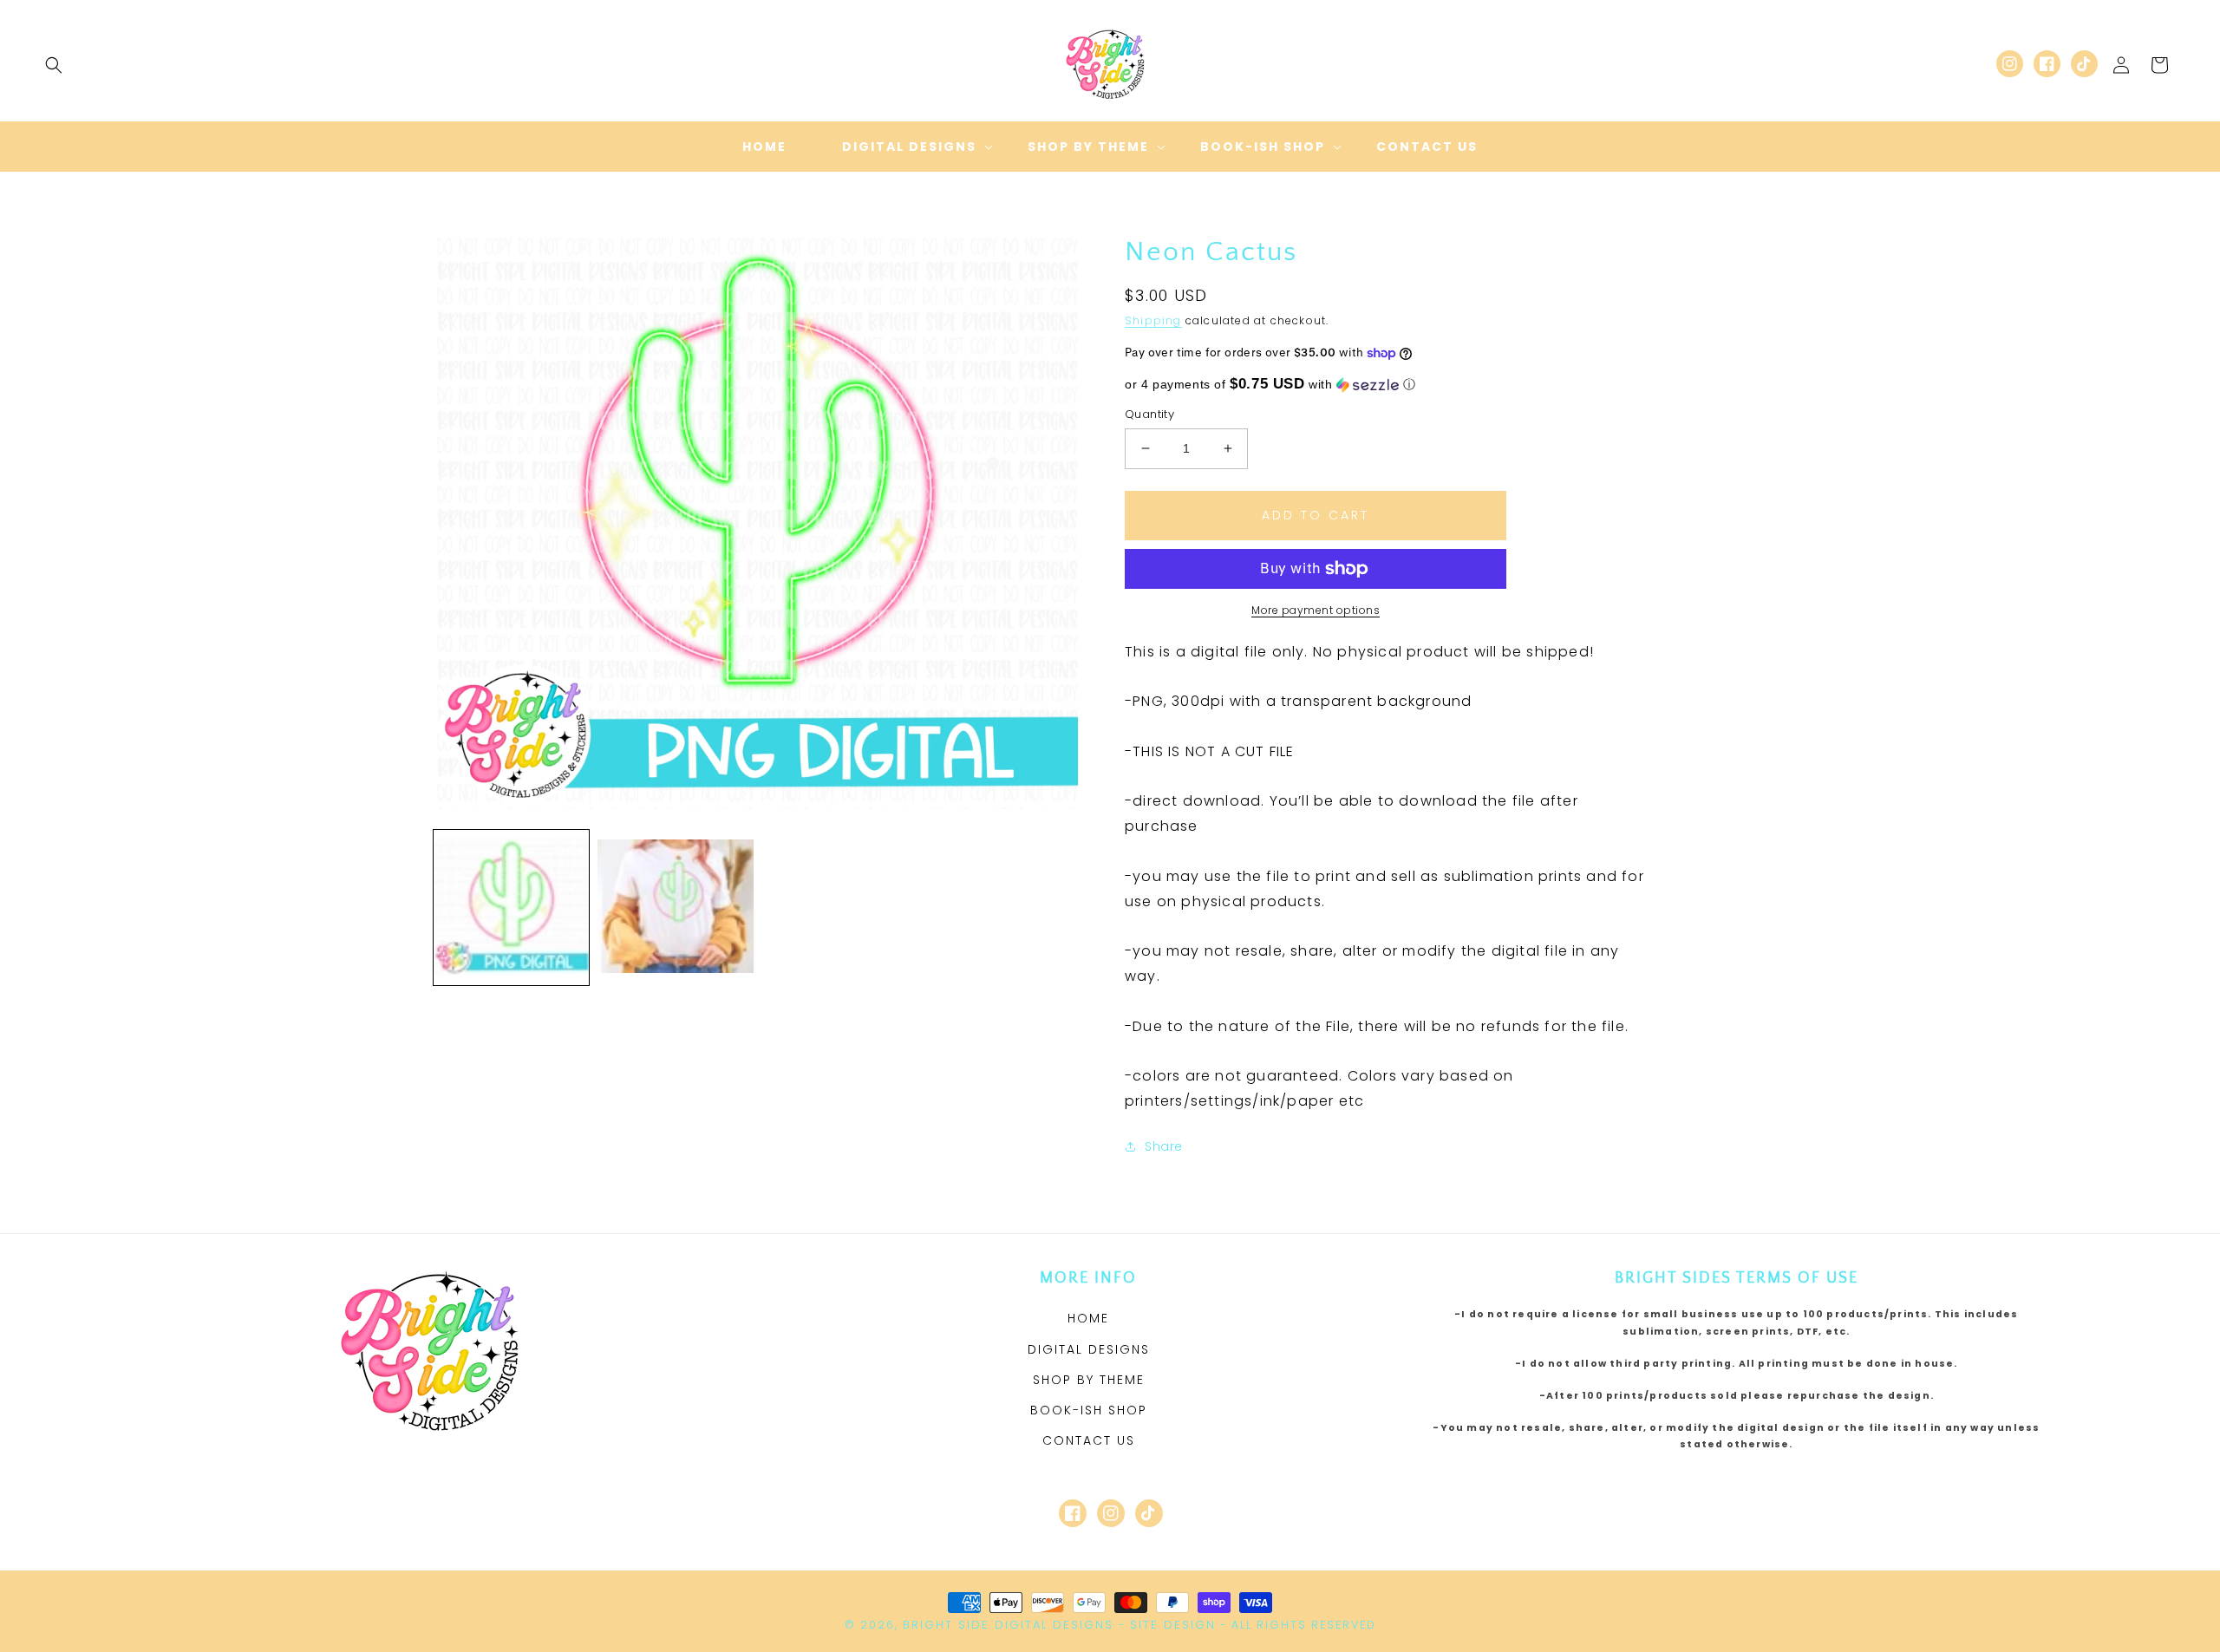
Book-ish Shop (1089, 1410)
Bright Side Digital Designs (1008, 1625)
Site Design (1173, 1625)
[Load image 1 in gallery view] (511, 908)
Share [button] (1164, 1146)
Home (1088, 1318)
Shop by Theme (1089, 1380)
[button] (54, 65)
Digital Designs (1089, 1349)
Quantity (1149, 414)
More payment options (1316, 610)
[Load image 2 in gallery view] (675, 908)
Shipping (1153, 320)
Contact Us (1089, 1440)
